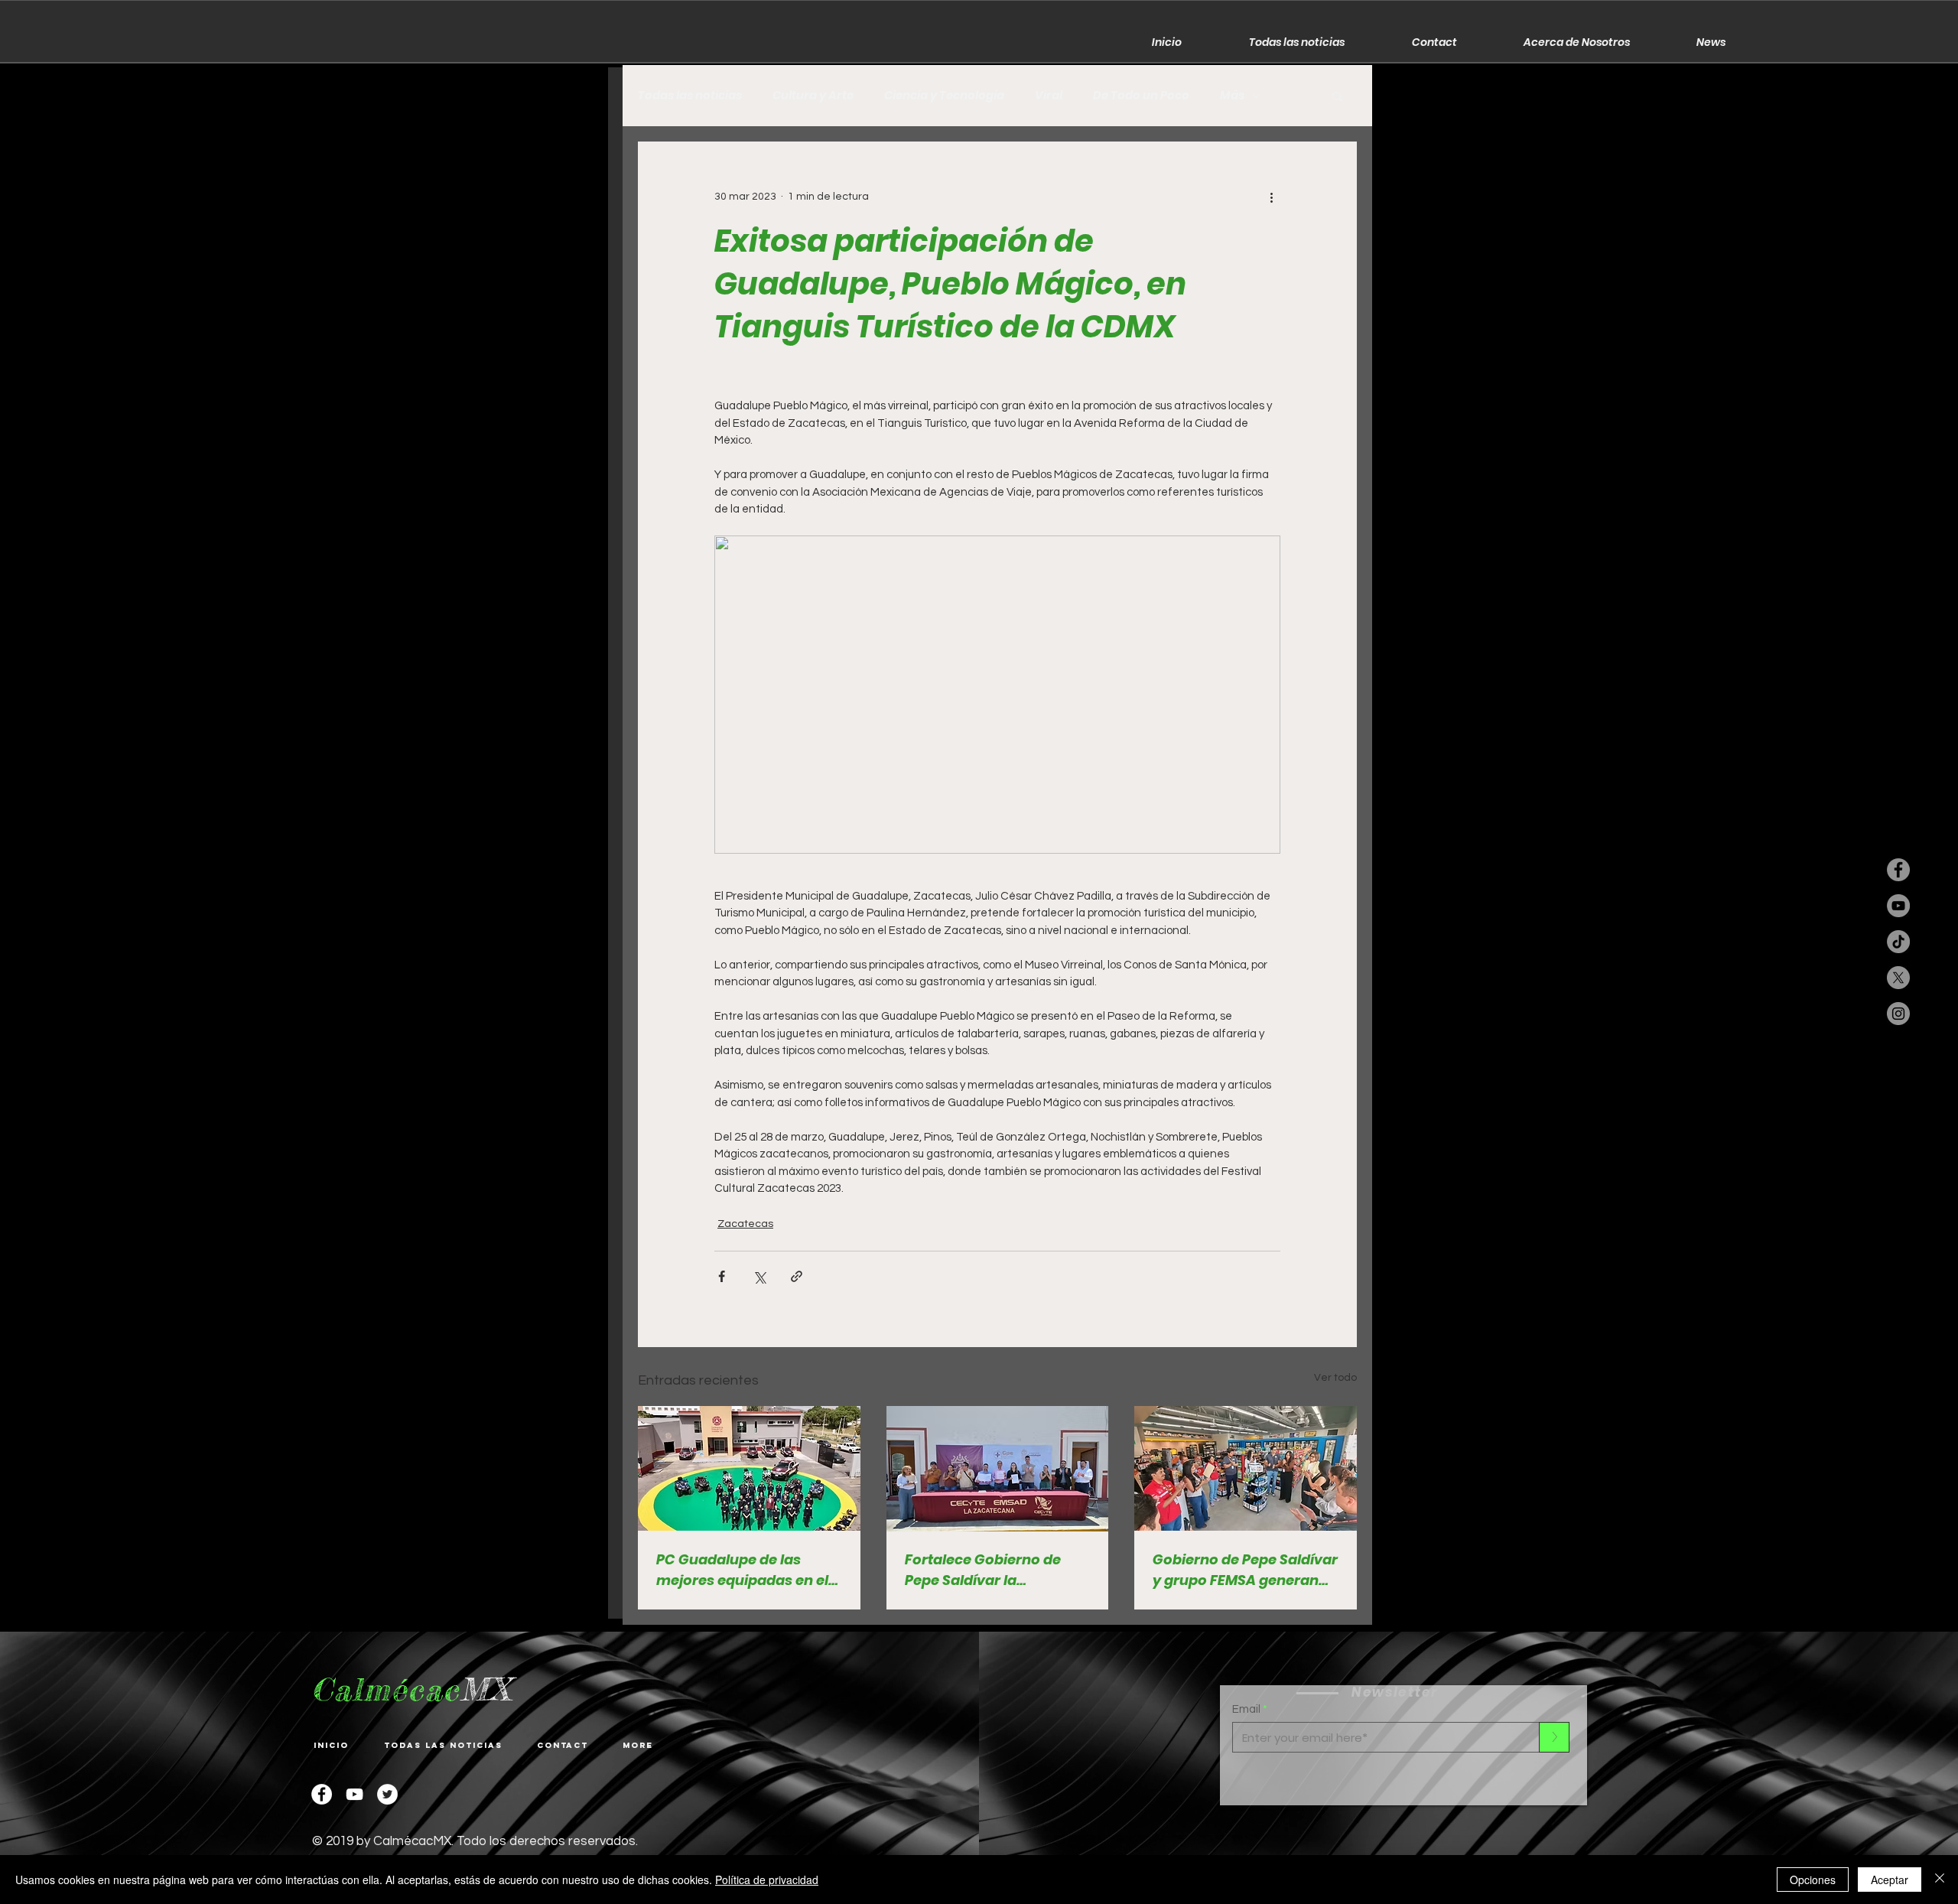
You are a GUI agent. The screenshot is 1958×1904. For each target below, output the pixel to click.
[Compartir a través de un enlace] (797, 1276)
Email (1246, 1709)
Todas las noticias (690, 96)
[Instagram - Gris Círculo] (1898, 1014)
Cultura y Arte (813, 96)
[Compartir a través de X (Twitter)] (759, 1276)
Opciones (1813, 1880)
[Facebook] (322, 1794)
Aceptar (1890, 1880)
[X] (1898, 978)
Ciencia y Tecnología (944, 96)
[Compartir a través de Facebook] (722, 1276)
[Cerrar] (1940, 1880)
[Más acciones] (1271, 197)
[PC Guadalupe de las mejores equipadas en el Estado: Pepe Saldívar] (749, 1468)
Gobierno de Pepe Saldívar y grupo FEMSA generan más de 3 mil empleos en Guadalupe (1245, 1570)
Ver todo (1335, 1378)
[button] (1337, 96)
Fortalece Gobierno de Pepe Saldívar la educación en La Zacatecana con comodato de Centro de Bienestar (989, 1570)
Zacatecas (745, 1224)
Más (1232, 96)
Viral (1049, 96)
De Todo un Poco (1141, 96)
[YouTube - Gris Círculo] (1898, 906)
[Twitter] (387, 1794)
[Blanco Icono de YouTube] (355, 1794)
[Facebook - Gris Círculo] (1898, 870)
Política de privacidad (767, 1880)
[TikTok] (1898, 942)
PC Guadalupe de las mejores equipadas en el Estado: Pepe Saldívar (742, 1570)
